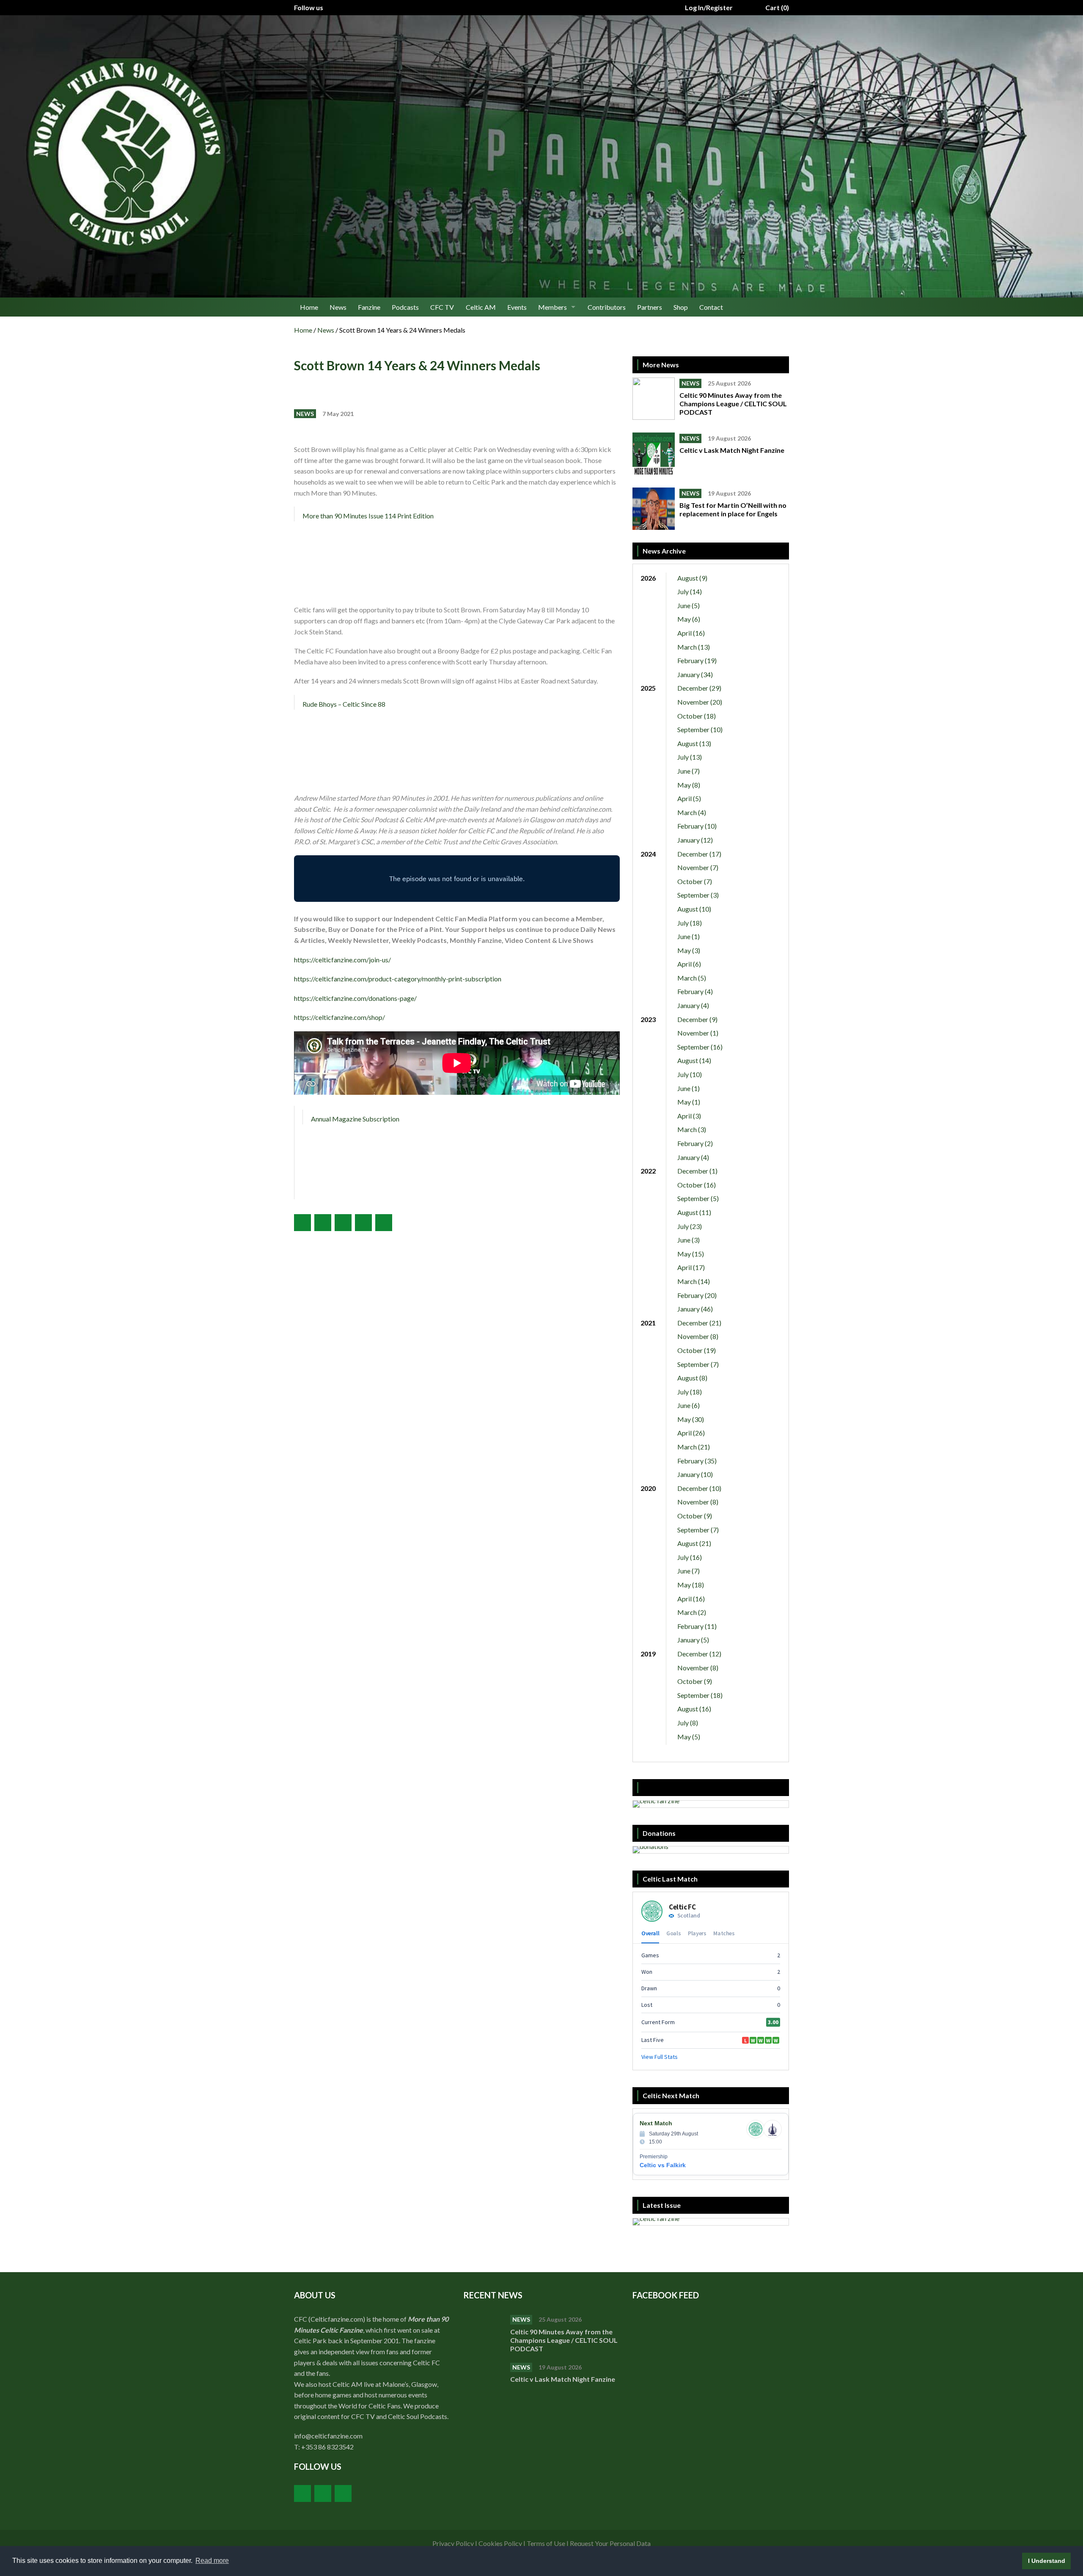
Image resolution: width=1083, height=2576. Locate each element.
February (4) (695, 991)
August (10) (694, 909)
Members (552, 307)
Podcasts (405, 307)
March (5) (692, 978)
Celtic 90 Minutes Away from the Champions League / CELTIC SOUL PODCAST (733, 404)
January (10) (695, 1474)
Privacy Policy (453, 2543)
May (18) (691, 1585)
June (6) (689, 1405)
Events (517, 307)
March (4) (692, 812)
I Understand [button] (1047, 2561)
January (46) (695, 1309)
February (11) (697, 1626)
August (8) (692, 1378)
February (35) (697, 1461)
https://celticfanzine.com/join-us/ (342, 960)
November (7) (698, 867)
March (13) (694, 647)
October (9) (695, 1516)
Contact (711, 307)
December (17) (699, 854)
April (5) (689, 798)
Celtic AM (481, 307)
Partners (650, 307)
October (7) (695, 881)
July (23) (690, 1226)
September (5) (698, 1198)
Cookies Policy (500, 2543)
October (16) (697, 1185)
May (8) (689, 785)
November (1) (698, 1033)
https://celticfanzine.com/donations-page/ (355, 998)
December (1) (697, 1171)
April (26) (691, 1433)
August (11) (694, 1212)
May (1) (689, 1102)
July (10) (690, 1074)
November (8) (698, 1336)
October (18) (697, 716)
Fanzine (369, 307)
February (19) (697, 660)
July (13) (690, 757)
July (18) (690, 923)
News (338, 307)
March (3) (692, 1129)
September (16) (700, 1047)
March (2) (692, 1612)
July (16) (690, 1557)
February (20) (697, 1295)
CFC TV (442, 307)
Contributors (607, 307)
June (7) (689, 771)
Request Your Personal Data (610, 2543)
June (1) (689, 936)
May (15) (691, 1254)
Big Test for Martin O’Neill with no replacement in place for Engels (733, 509)
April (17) (691, 1267)
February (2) (695, 1143)
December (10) (699, 1488)
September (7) (698, 1364)
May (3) (689, 950)
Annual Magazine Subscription (355, 1119)
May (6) (689, 619)
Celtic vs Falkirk (663, 2165)
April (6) (689, 964)
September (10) (700, 729)
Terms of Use (546, 2543)
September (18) (700, 1695)
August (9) (692, 578)
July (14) (690, 591)
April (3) (689, 1116)
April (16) (691, 633)
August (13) (694, 743)
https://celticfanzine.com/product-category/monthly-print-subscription (398, 979)
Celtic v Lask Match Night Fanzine (733, 450)
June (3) (689, 1240)
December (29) (699, 688)
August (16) (694, 1709)
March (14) (694, 1281)
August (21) (694, 1543)
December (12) (699, 1654)
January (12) (695, 840)
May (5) (689, 1737)
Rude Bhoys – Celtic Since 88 (344, 704)
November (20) (700, 702)
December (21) (699, 1323)
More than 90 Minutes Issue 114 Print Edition (368, 516)
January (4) (693, 1005)
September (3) (698, 895)
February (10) (697, 826)
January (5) (693, 1640)
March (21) (694, 1447)
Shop (681, 307)
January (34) (695, 674)
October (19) (697, 1350)
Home (309, 307)
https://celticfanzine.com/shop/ (339, 1017)
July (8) (688, 1723)
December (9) (697, 1019)
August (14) (694, 1060)
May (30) (691, 1419)
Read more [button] (212, 2561)
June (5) (689, 605)
